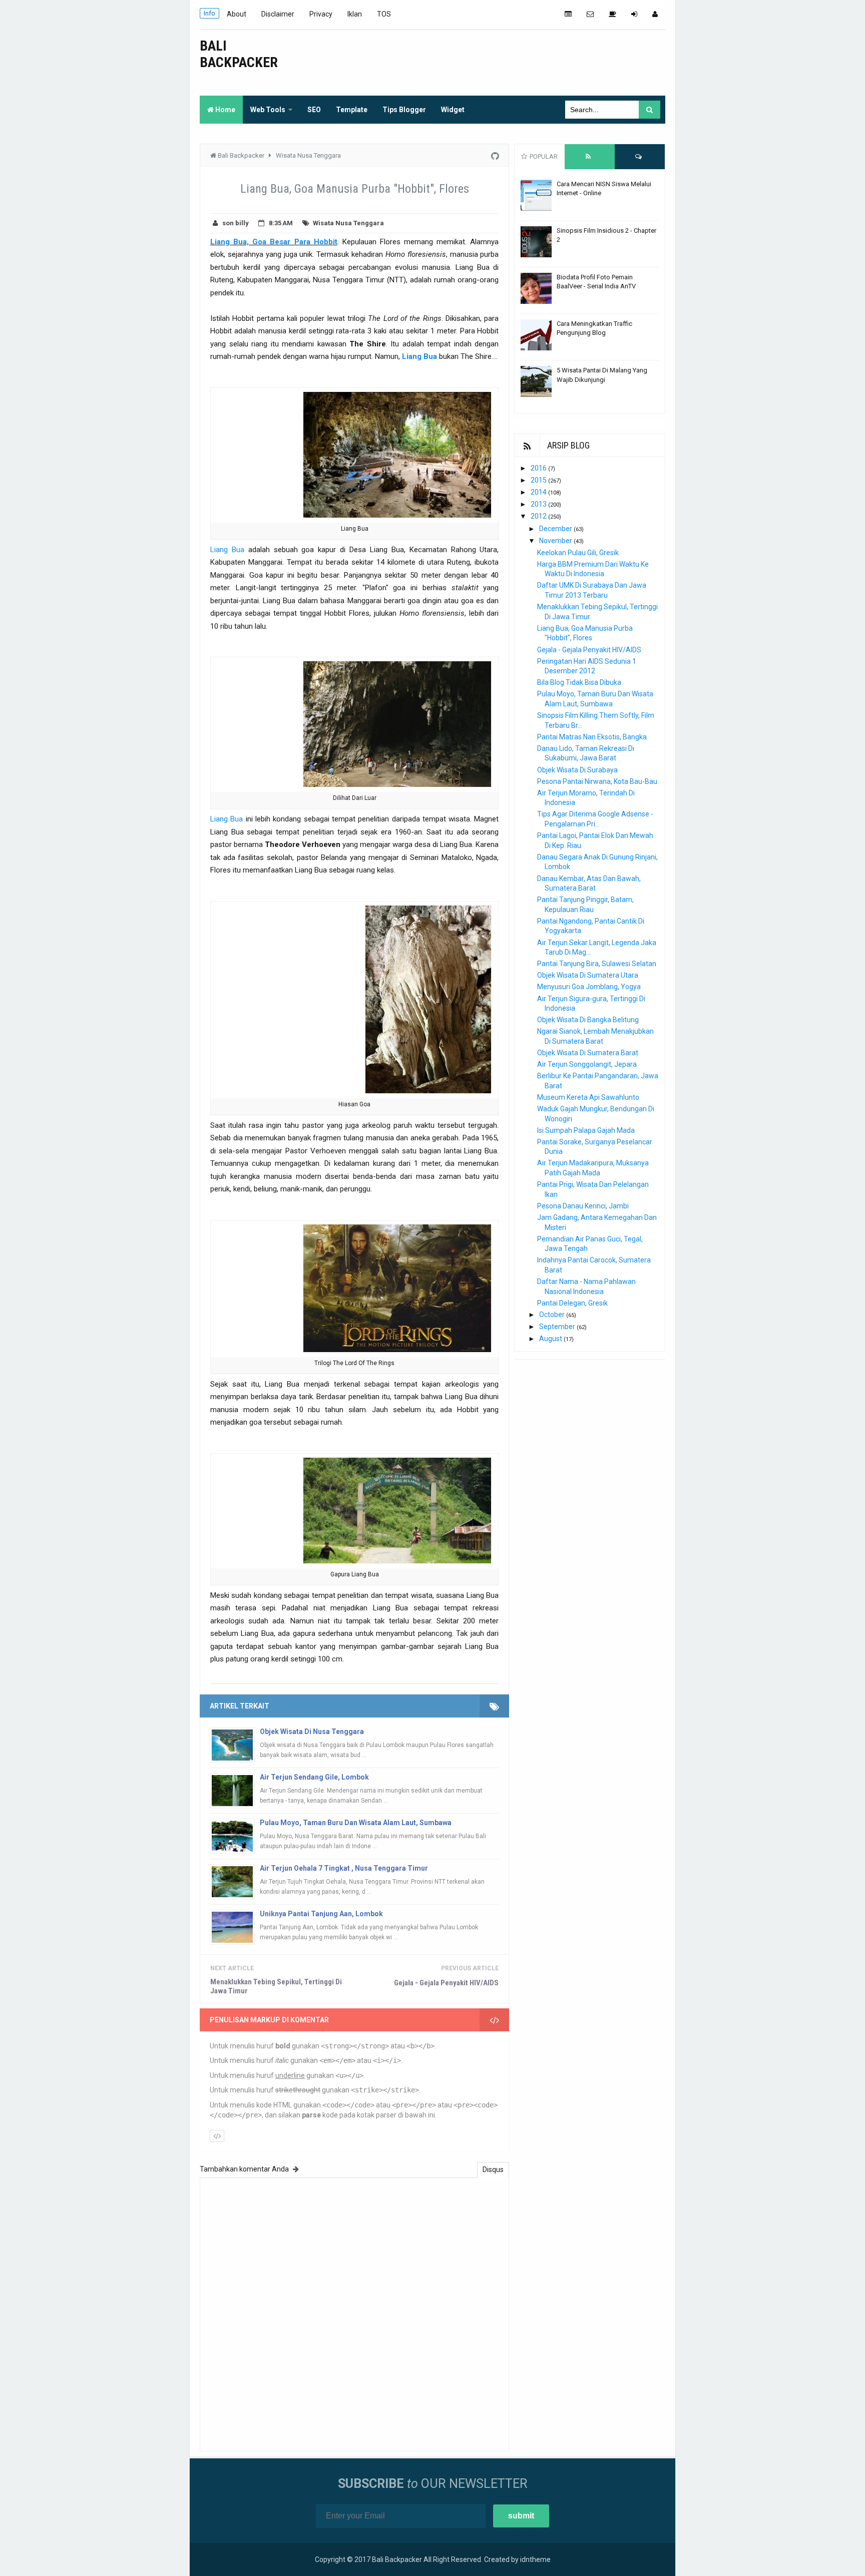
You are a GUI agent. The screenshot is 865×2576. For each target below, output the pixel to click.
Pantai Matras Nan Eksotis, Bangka (592, 737)
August (551, 1339)
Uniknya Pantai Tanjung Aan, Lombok (321, 1914)
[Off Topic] (612, 14)
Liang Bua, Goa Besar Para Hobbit (274, 242)
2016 (539, 468)
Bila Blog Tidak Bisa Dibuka (579, 682)
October (553, 1315)
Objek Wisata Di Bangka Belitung (588, 1020)
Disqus (493, 2170)
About (237, 14)
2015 (539, 480)
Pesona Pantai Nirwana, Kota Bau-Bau (597, 781)
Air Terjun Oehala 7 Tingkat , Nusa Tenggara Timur (344, 1868)
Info (209, 13)
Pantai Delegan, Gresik (572, 1303)
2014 (539, 492)
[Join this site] (634, 14)
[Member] (655, 14)
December (556, 529)
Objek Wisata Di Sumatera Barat (588, 1053)
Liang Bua (419, 356)
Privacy (321, 14)
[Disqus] (354, 2313)
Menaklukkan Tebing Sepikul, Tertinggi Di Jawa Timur (276, 1986)
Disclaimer (278, 14)
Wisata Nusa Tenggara (348, 223)
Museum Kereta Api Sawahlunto (588, 1097)
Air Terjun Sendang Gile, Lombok (314, 1777)
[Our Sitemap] (568, 14)
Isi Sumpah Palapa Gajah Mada (586, 1130)
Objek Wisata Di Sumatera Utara (588, 975)
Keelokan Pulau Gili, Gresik (578, 553)
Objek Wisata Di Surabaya (577, 770)
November (556, 541)
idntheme (535, 2559)
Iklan (355, 14)
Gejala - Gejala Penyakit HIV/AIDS (446, 1983)
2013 (539, 504)
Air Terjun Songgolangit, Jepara (587, 1064)
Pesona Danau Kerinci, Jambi (583, 1206)
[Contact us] (590, 14)
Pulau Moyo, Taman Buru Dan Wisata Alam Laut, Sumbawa (356, 1823)
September (558, 1327)
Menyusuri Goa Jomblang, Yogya (589, 987)
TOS (384, 14)
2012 (539, 516)
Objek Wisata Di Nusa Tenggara (312, 1732)
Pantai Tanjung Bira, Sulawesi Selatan (597, 964)
